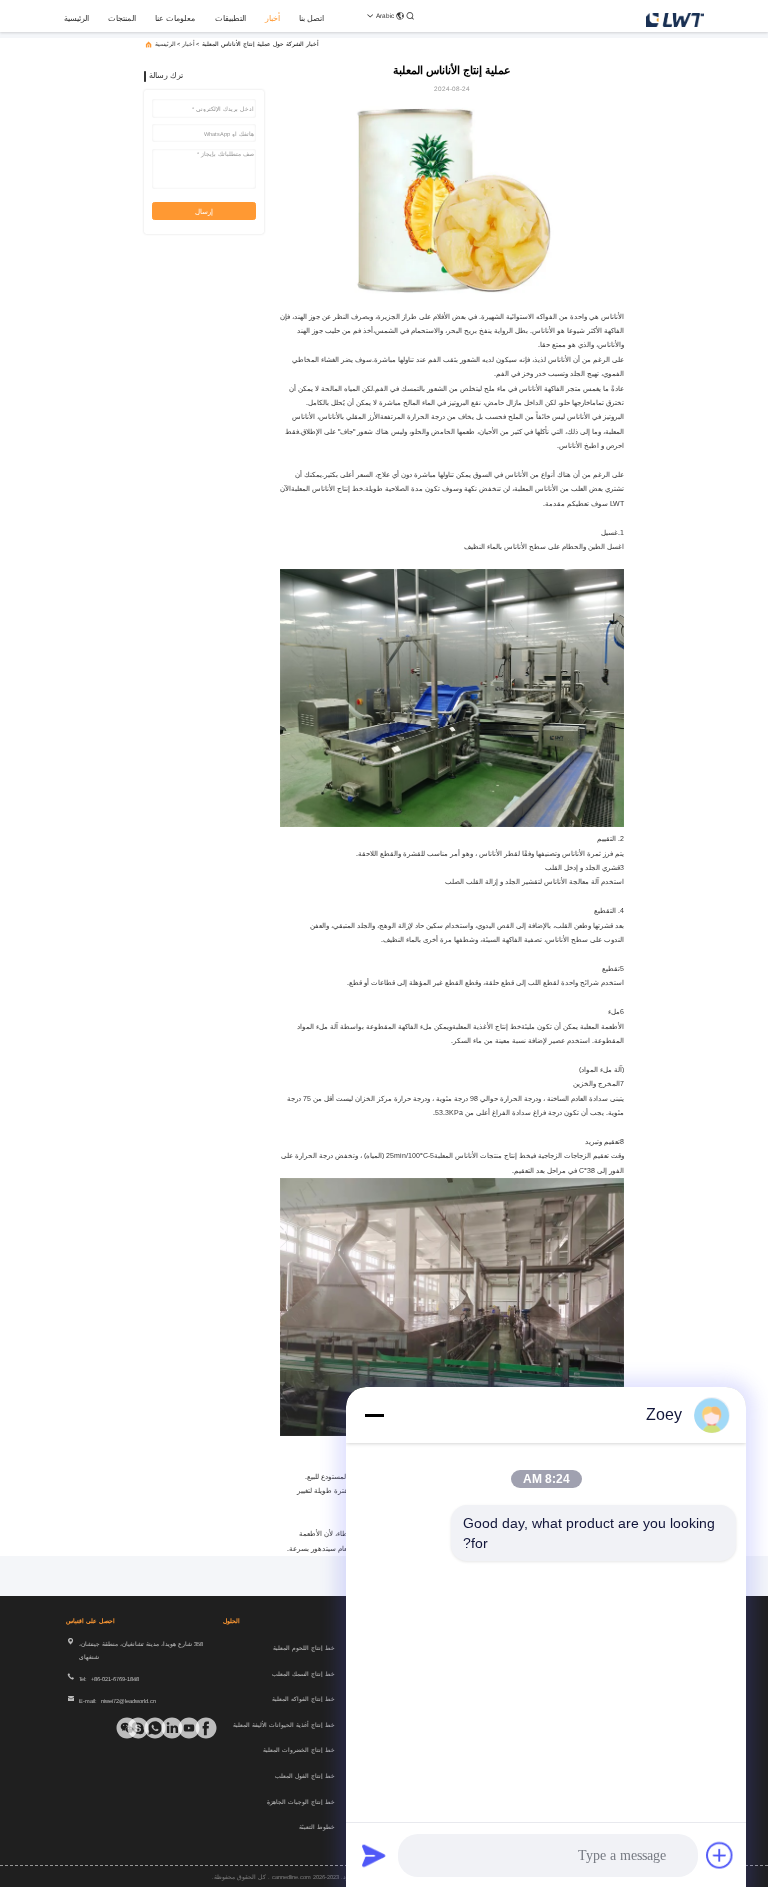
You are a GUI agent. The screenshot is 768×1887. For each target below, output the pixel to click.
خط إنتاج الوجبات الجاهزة (301, 1802)
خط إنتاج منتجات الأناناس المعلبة (482, 1155)
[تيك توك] (195, 1728)
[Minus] (374, 1415)
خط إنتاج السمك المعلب (303, 1674)
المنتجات (122, 18)
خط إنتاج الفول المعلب (305, 1776)
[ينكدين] (178, 1728)
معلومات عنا (175, 18)
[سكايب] (144, 1728)
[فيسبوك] (211, 1728)
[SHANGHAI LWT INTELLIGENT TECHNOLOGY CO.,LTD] (675, 19)
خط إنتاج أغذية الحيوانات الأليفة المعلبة (284, 1725)
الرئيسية (76, 18)
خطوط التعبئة (317, 1827)
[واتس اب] (161, 1728)
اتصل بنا (311, 18)
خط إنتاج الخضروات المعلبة (299, 1750)
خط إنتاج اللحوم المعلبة (304, 1648)
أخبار (272, 18)
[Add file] (720, 1855)
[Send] (374, 1855)
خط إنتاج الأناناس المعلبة (327, 488)
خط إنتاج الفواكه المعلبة (303, 1699)
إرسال (204, 211)
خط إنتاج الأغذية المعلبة (486, 1026)
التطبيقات (230, 18)
